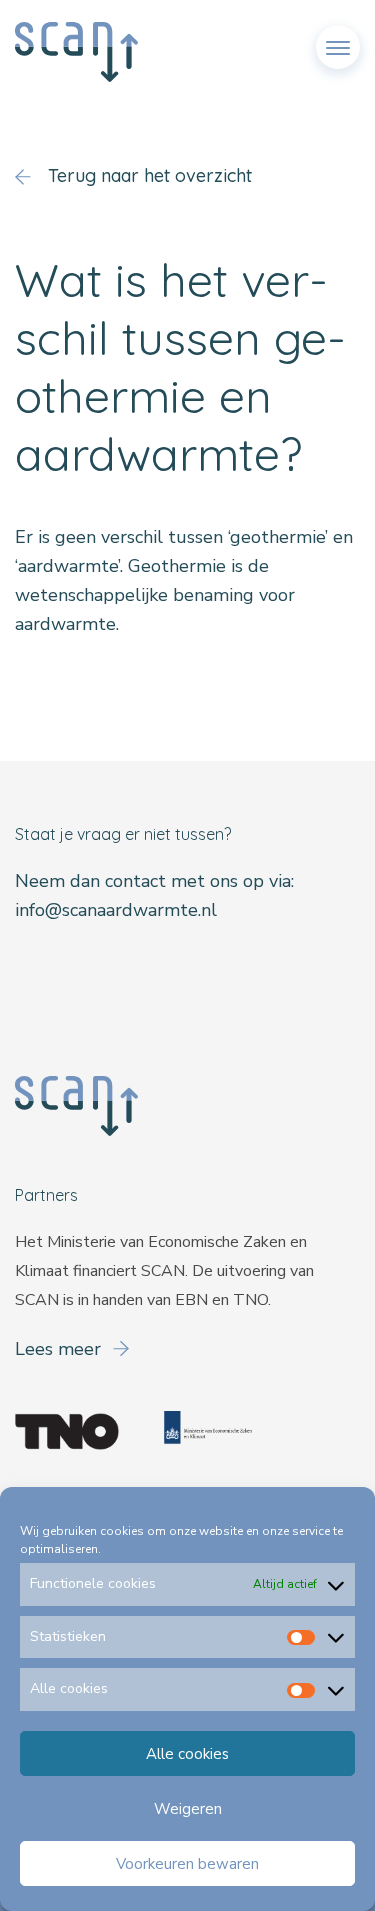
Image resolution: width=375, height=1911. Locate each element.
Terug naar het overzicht (147, 175)
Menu (338, 39)
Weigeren (188, 1809)
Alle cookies (187, 1754)
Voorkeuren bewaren (187, 1864)
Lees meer (60, 1349)
